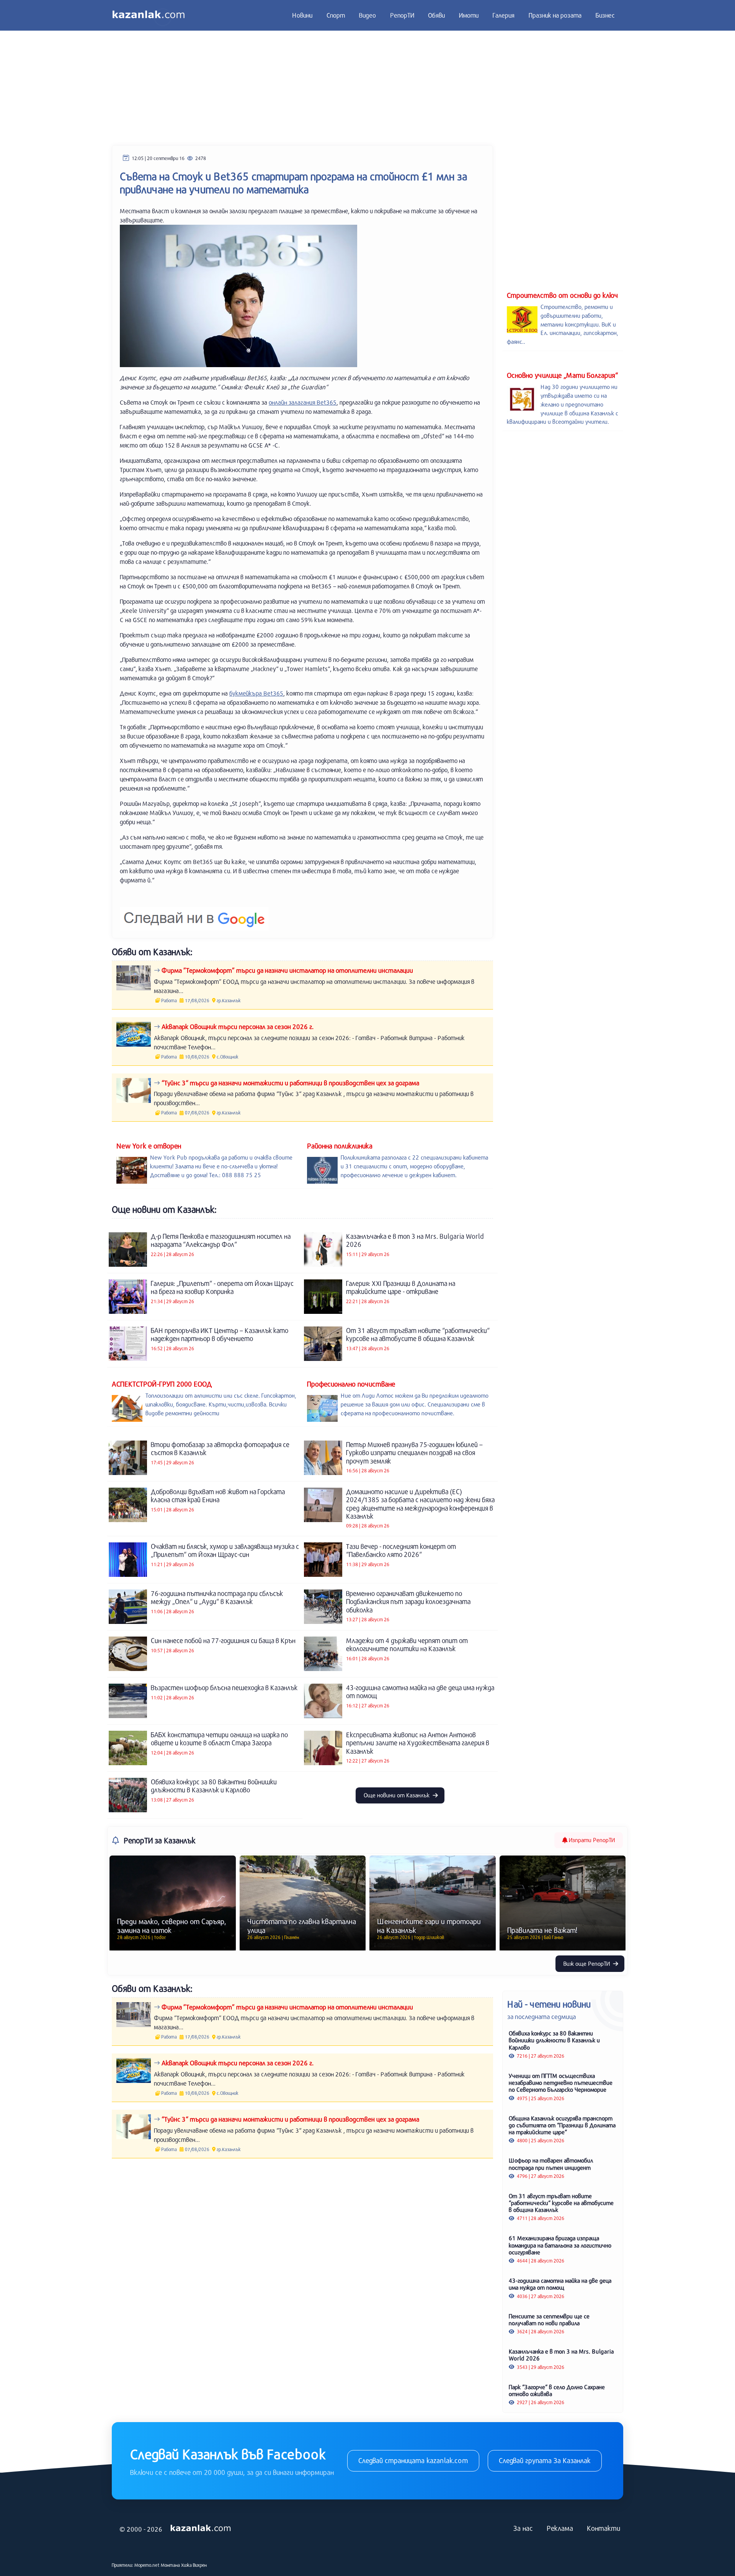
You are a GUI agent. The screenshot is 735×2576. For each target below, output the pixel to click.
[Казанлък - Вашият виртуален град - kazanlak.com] (149, 15)
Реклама (560, 2528)
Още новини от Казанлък (397, 1795)
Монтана (170, 2565)
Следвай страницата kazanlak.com (413, 2460)
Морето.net (147, 2565)
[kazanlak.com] (201, 2529)
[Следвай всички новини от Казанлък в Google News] (194, 914)
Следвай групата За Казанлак (545, 2460)
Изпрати (591, 1840)
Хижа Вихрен (194, 2565)
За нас (523, 2528)
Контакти (604, 2528)
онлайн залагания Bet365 (303, 402)
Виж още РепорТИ (587, 1963)
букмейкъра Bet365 (256, 693)
